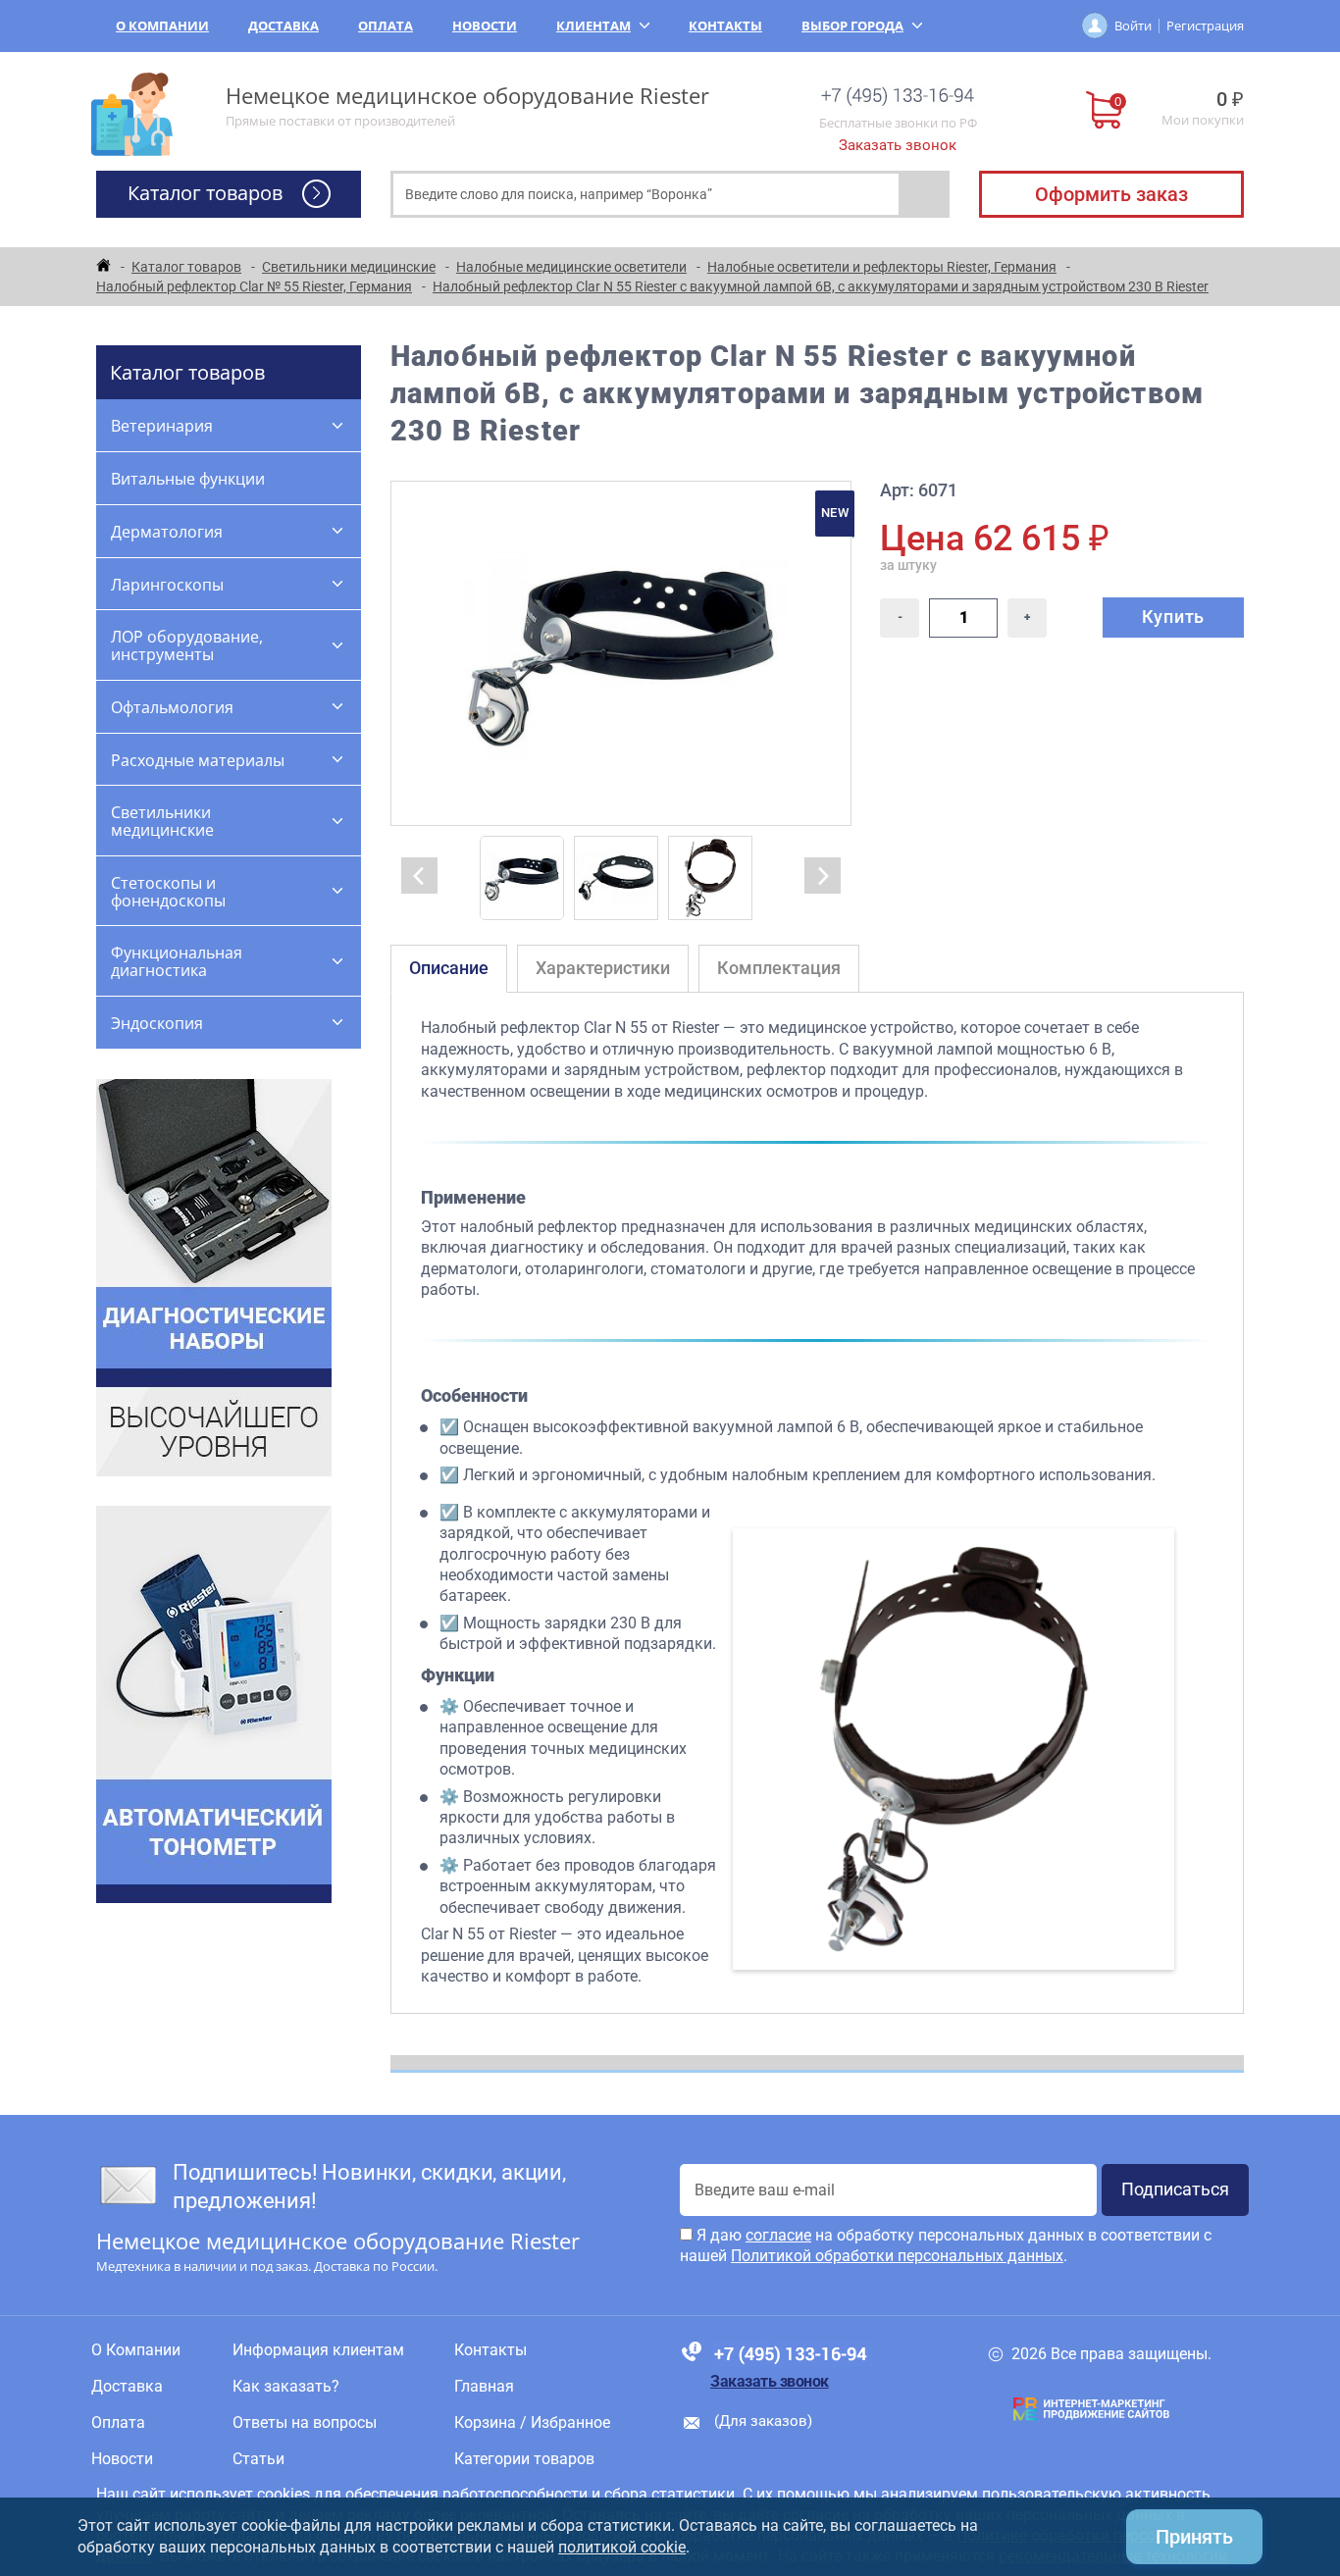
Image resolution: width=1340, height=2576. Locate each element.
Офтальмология (172, 707)
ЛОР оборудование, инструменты (187, 645)
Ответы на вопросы (305, 2423)
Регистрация (1205, 26)
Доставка (283, 26)
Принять (1194, 2537)
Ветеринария (162, 426)
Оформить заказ (1111, 194)
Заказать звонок (898, 145)
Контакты (725, 26)
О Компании (162, 26)
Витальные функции (188, 479)
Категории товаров (524, 2459)
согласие (778, 2235)
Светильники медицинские (162, 821)
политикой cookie (622, 2547)
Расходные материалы (198, 760)
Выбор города (852, 26)
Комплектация (779, 968)
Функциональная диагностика (177, 961)
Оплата (386, 26)
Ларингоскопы (167, 585)
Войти (1133, 26)
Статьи (258, 2459)
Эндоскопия (157, 1023)
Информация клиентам (318, 2350)
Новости (485, 26)
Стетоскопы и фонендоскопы (168, 892)
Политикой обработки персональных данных (897, 2256)
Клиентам (593, 26)
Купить (1173, 617)
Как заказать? (286, 2387)
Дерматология (167, 532)
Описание (449, 968)
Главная (484, 2387)
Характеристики (603, 968)
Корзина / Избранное (532, 2423)
